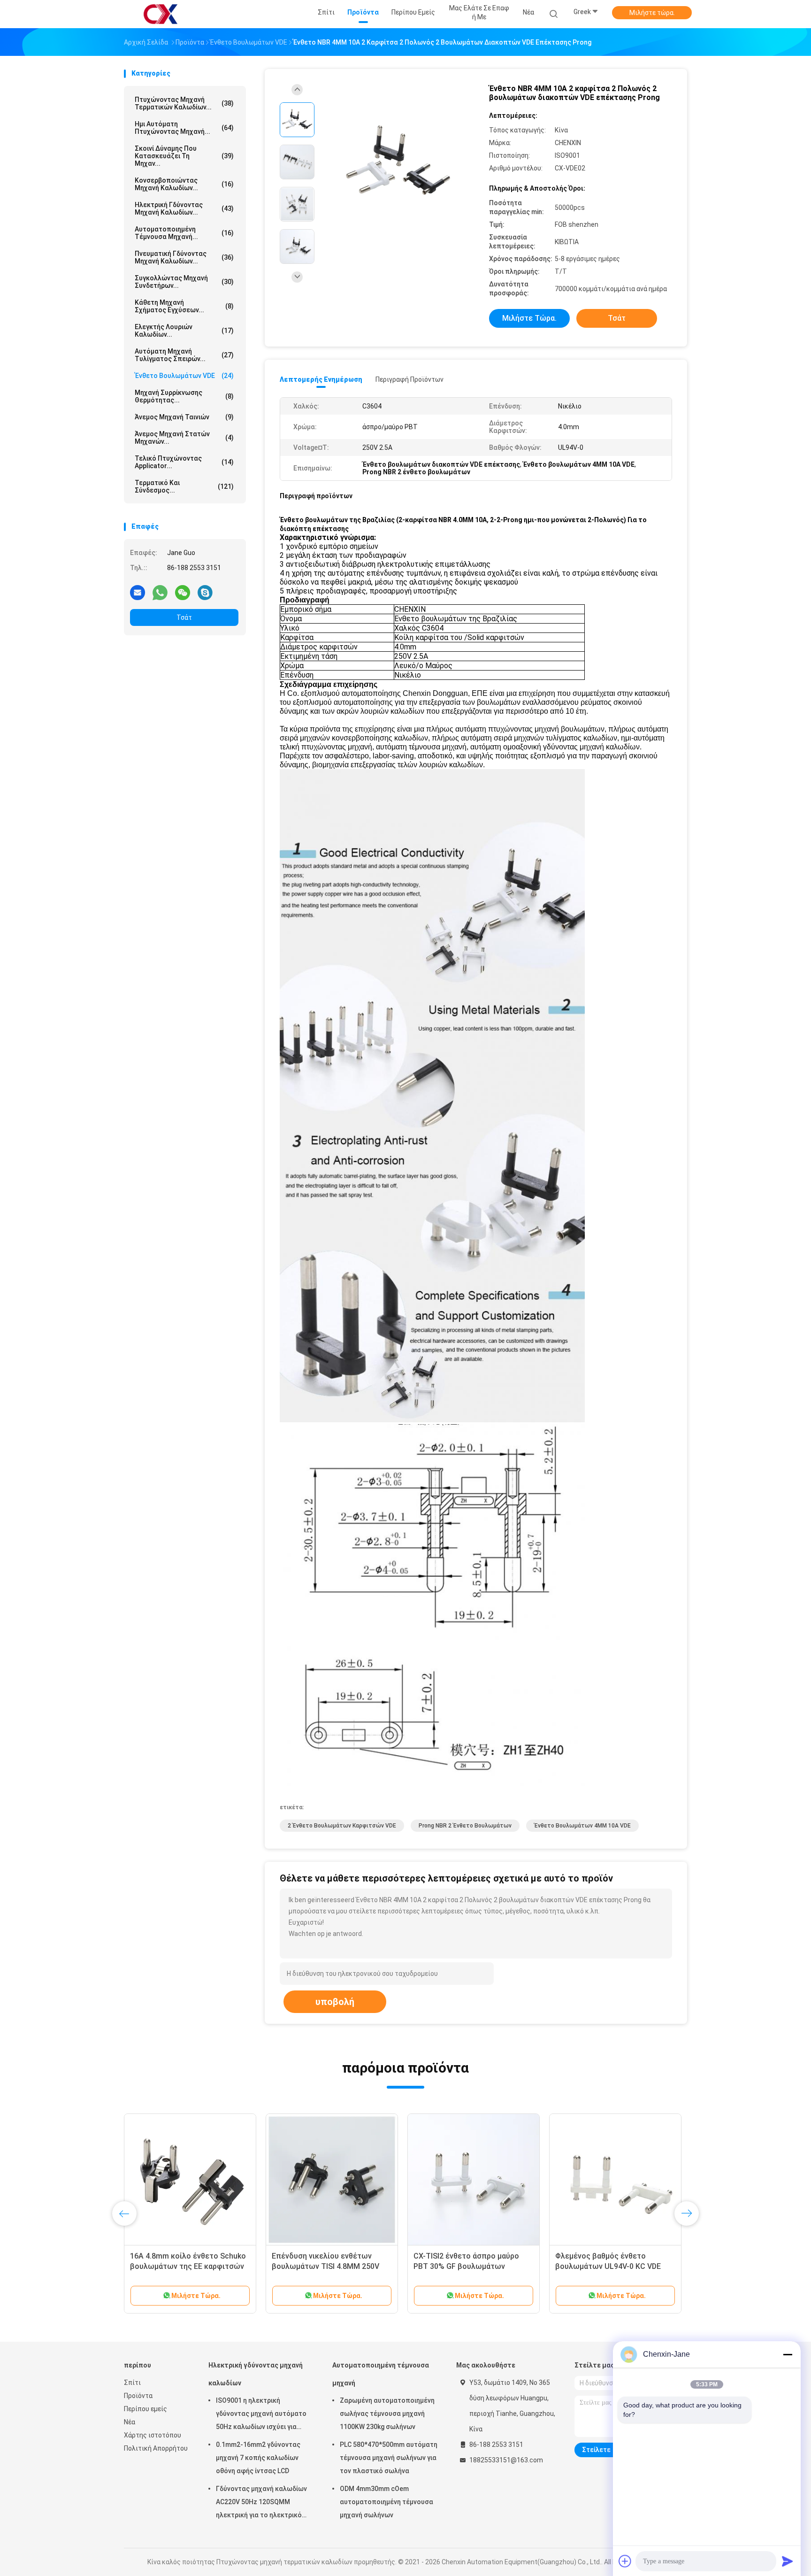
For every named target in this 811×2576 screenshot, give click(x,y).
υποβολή (335, 2002)
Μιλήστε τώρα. (652, 13)
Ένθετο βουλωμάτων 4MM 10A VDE (582, 1826)
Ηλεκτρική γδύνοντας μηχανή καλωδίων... (184, 208)
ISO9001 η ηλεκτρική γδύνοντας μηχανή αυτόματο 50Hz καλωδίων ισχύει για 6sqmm (261, 2415)
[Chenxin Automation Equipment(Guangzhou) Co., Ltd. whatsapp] (160, 592)
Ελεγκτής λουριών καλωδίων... (184, 331)
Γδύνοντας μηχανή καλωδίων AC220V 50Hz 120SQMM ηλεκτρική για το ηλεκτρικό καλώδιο (261, 2503)
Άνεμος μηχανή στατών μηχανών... (184, 438)
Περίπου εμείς (145, 2409)
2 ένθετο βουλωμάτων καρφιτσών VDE (342, 1826)
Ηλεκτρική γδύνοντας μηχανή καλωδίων (256, 2374)
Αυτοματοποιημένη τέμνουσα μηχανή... (184, 233)
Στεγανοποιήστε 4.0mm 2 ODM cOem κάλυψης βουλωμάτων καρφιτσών (326, 2266)
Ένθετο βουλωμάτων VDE (184, 376)
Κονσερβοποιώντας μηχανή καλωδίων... (184, 184)
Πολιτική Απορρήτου (156, 2448)
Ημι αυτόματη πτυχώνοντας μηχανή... (184, 128)
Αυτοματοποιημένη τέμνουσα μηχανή (381, 2374)
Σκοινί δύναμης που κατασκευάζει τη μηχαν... (184, 156)
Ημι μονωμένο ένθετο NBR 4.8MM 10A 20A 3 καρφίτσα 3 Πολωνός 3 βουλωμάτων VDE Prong (473, 2266)
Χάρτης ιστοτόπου (153, 2435)
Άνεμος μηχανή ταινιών (184, 417)
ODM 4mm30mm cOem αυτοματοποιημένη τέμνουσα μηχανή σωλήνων (386, 2502)
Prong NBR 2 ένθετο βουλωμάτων (465, 1826)
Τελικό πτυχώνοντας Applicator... (184, 462)
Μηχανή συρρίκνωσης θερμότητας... (184, 396)
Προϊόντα (138, 2396)
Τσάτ (184, 617)
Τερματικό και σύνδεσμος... (184, 486)
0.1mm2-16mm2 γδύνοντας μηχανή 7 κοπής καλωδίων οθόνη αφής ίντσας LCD (258, 2458)
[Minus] (788, 2354)
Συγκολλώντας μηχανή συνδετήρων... (184, 282)
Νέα (130, 2422)
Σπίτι (132, 2383)
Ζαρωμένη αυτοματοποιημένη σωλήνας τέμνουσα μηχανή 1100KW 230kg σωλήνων (387, 2414)
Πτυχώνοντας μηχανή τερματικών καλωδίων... (184, 103)
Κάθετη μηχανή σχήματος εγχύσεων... (184, 306)
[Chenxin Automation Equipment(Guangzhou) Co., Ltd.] (161, 14)
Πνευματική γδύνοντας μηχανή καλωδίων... (184, 257)
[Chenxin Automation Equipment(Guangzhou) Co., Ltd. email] (138, 592)
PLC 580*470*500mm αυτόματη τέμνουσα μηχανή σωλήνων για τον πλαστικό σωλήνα (389, 2458)
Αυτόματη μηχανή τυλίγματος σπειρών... (184, 355)
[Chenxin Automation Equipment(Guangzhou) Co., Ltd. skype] (205, 592)
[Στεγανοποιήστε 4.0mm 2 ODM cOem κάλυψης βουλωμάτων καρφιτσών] (332, 2180)
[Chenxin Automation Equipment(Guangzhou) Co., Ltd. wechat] (183, 592)
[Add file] (625, 2561)
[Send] (788, 2561)
